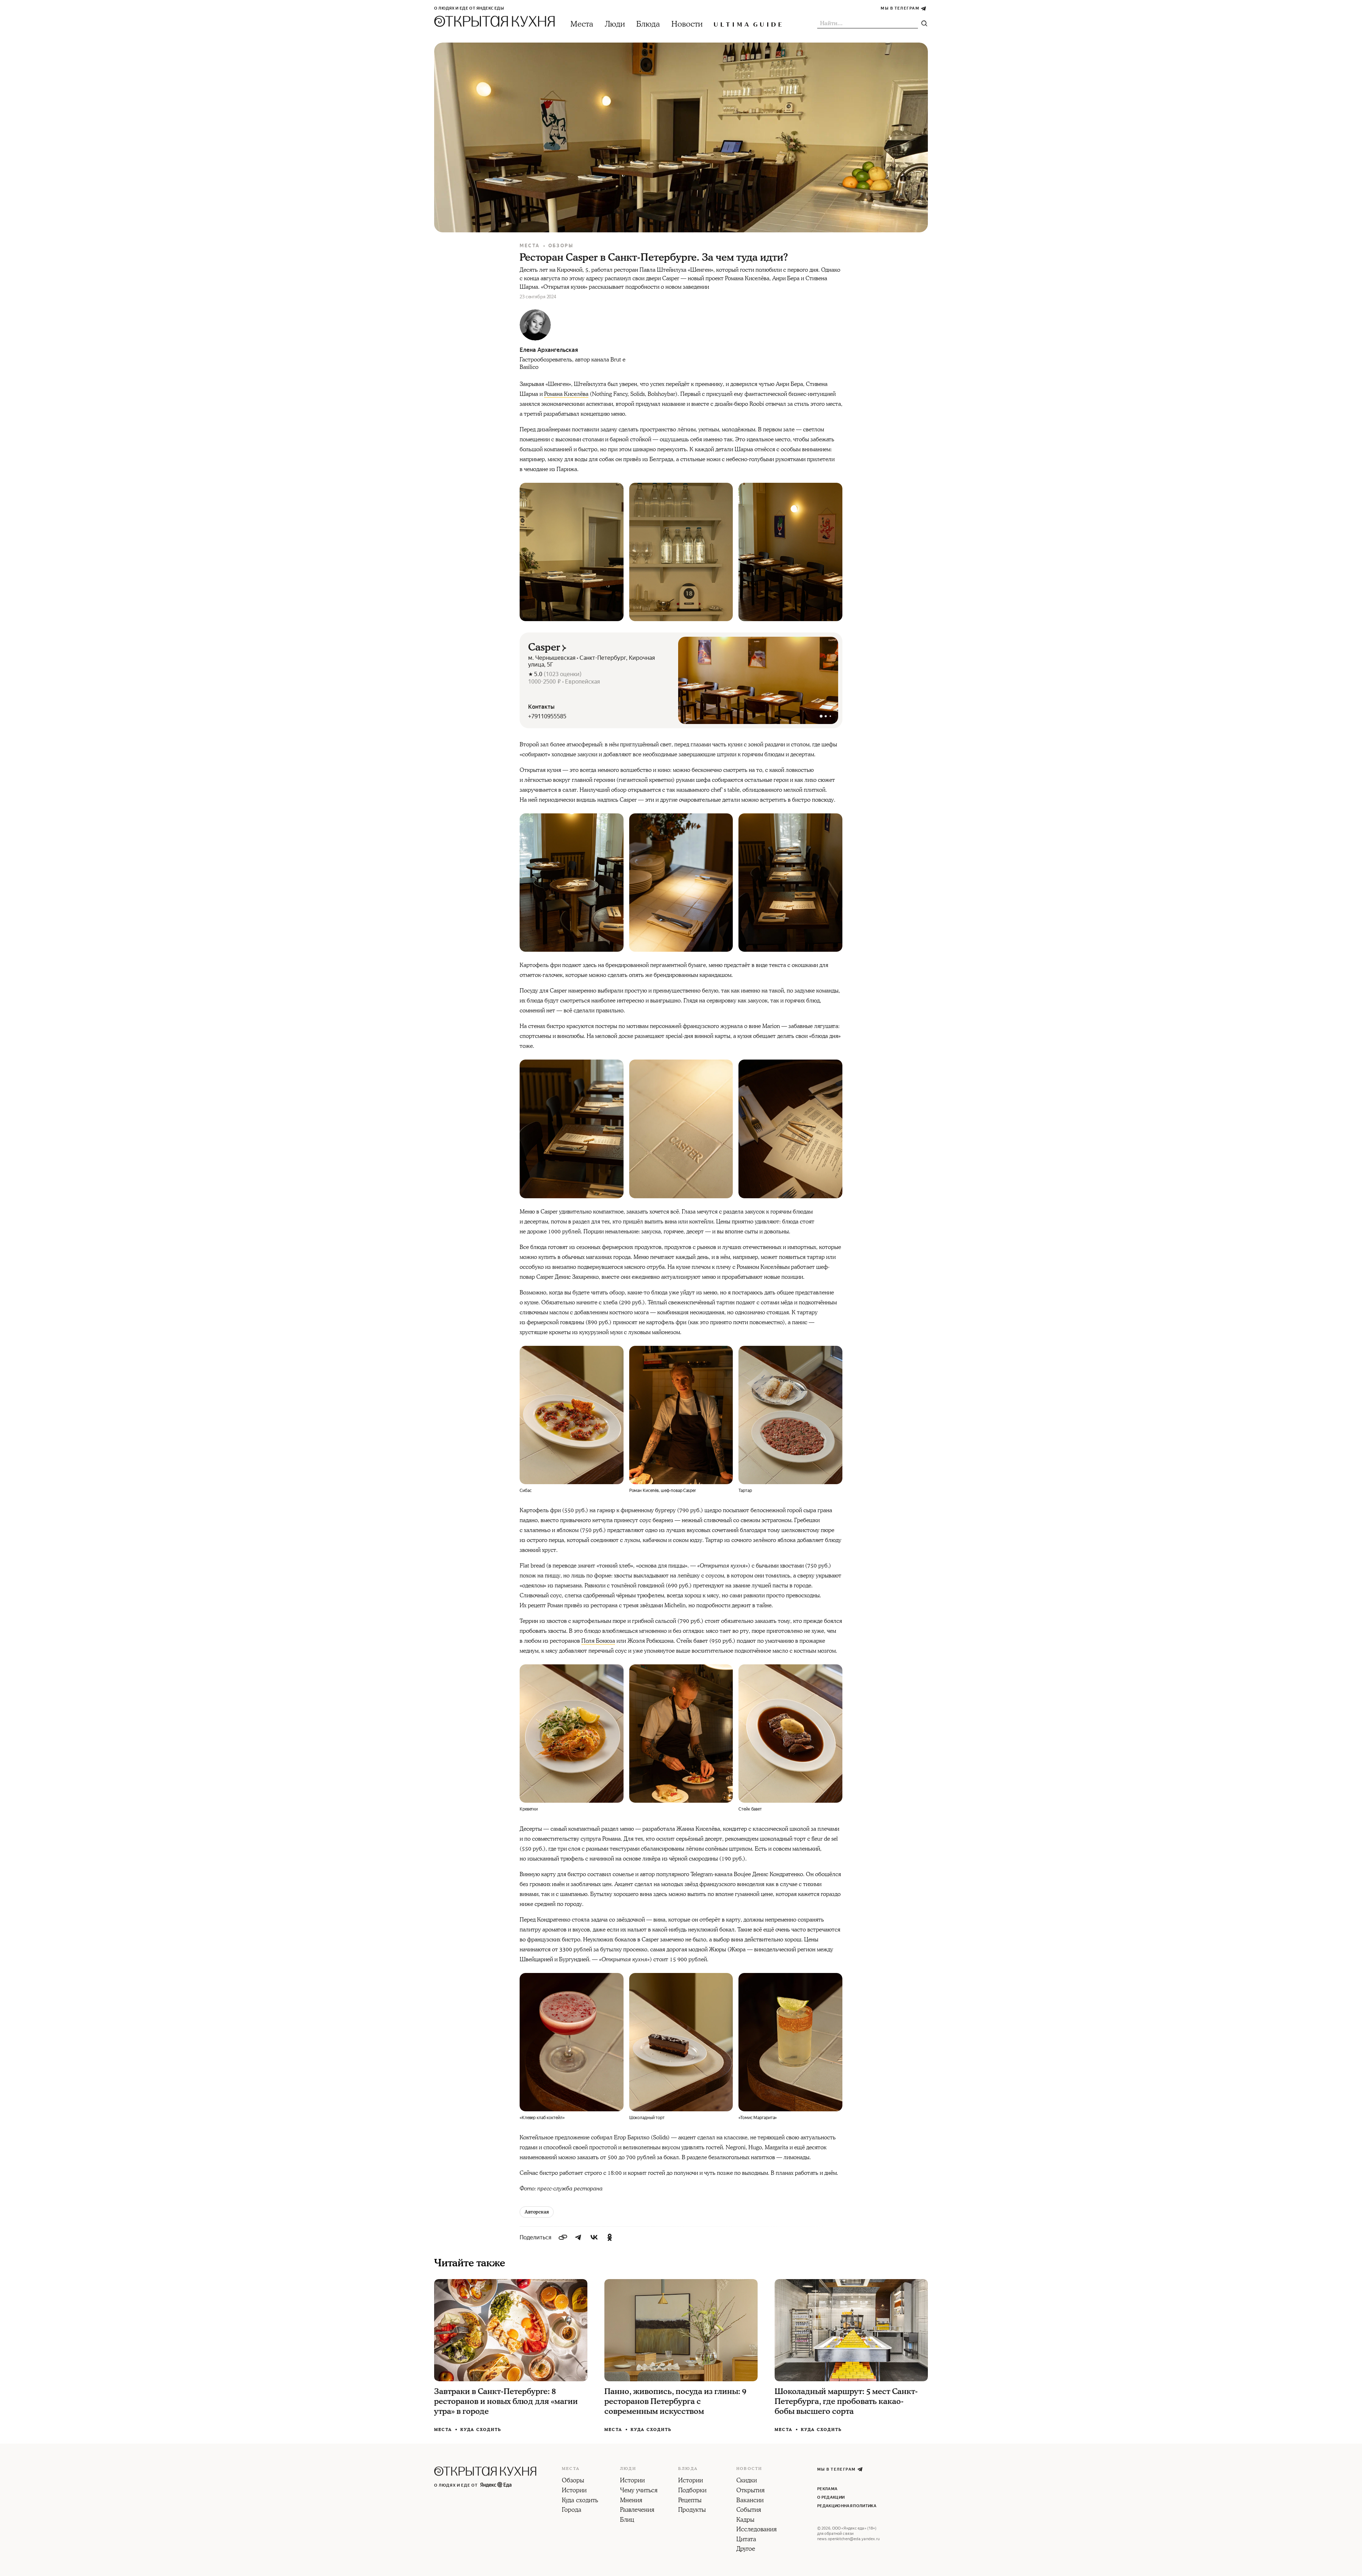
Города (572, 2510)
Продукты (692, 2510)
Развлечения (637, 2510)
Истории (574, 2491)
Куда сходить (481, 2430)
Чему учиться (639, 2491)
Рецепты (690, 2501)
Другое (746, 2549)
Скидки (747, 2481)
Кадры (745, 2520)
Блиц (627, 2520)
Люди (615, 24)
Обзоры (561, 246)
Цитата (746, 2540)
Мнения (631, 2501)
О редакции (831, 2497)
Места (582, 24)
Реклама (827, 2489)
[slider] (758, 680)
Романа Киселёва (566, 394)
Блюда (648, 24)
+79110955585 (547, 716)
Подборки (692, 2491)
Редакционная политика (847, 2506)
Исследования (757, 2530)
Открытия (751, 2491)
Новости (687, 24)
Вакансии (750, 2501)
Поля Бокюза (598, 1641)
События (749, 2510)
